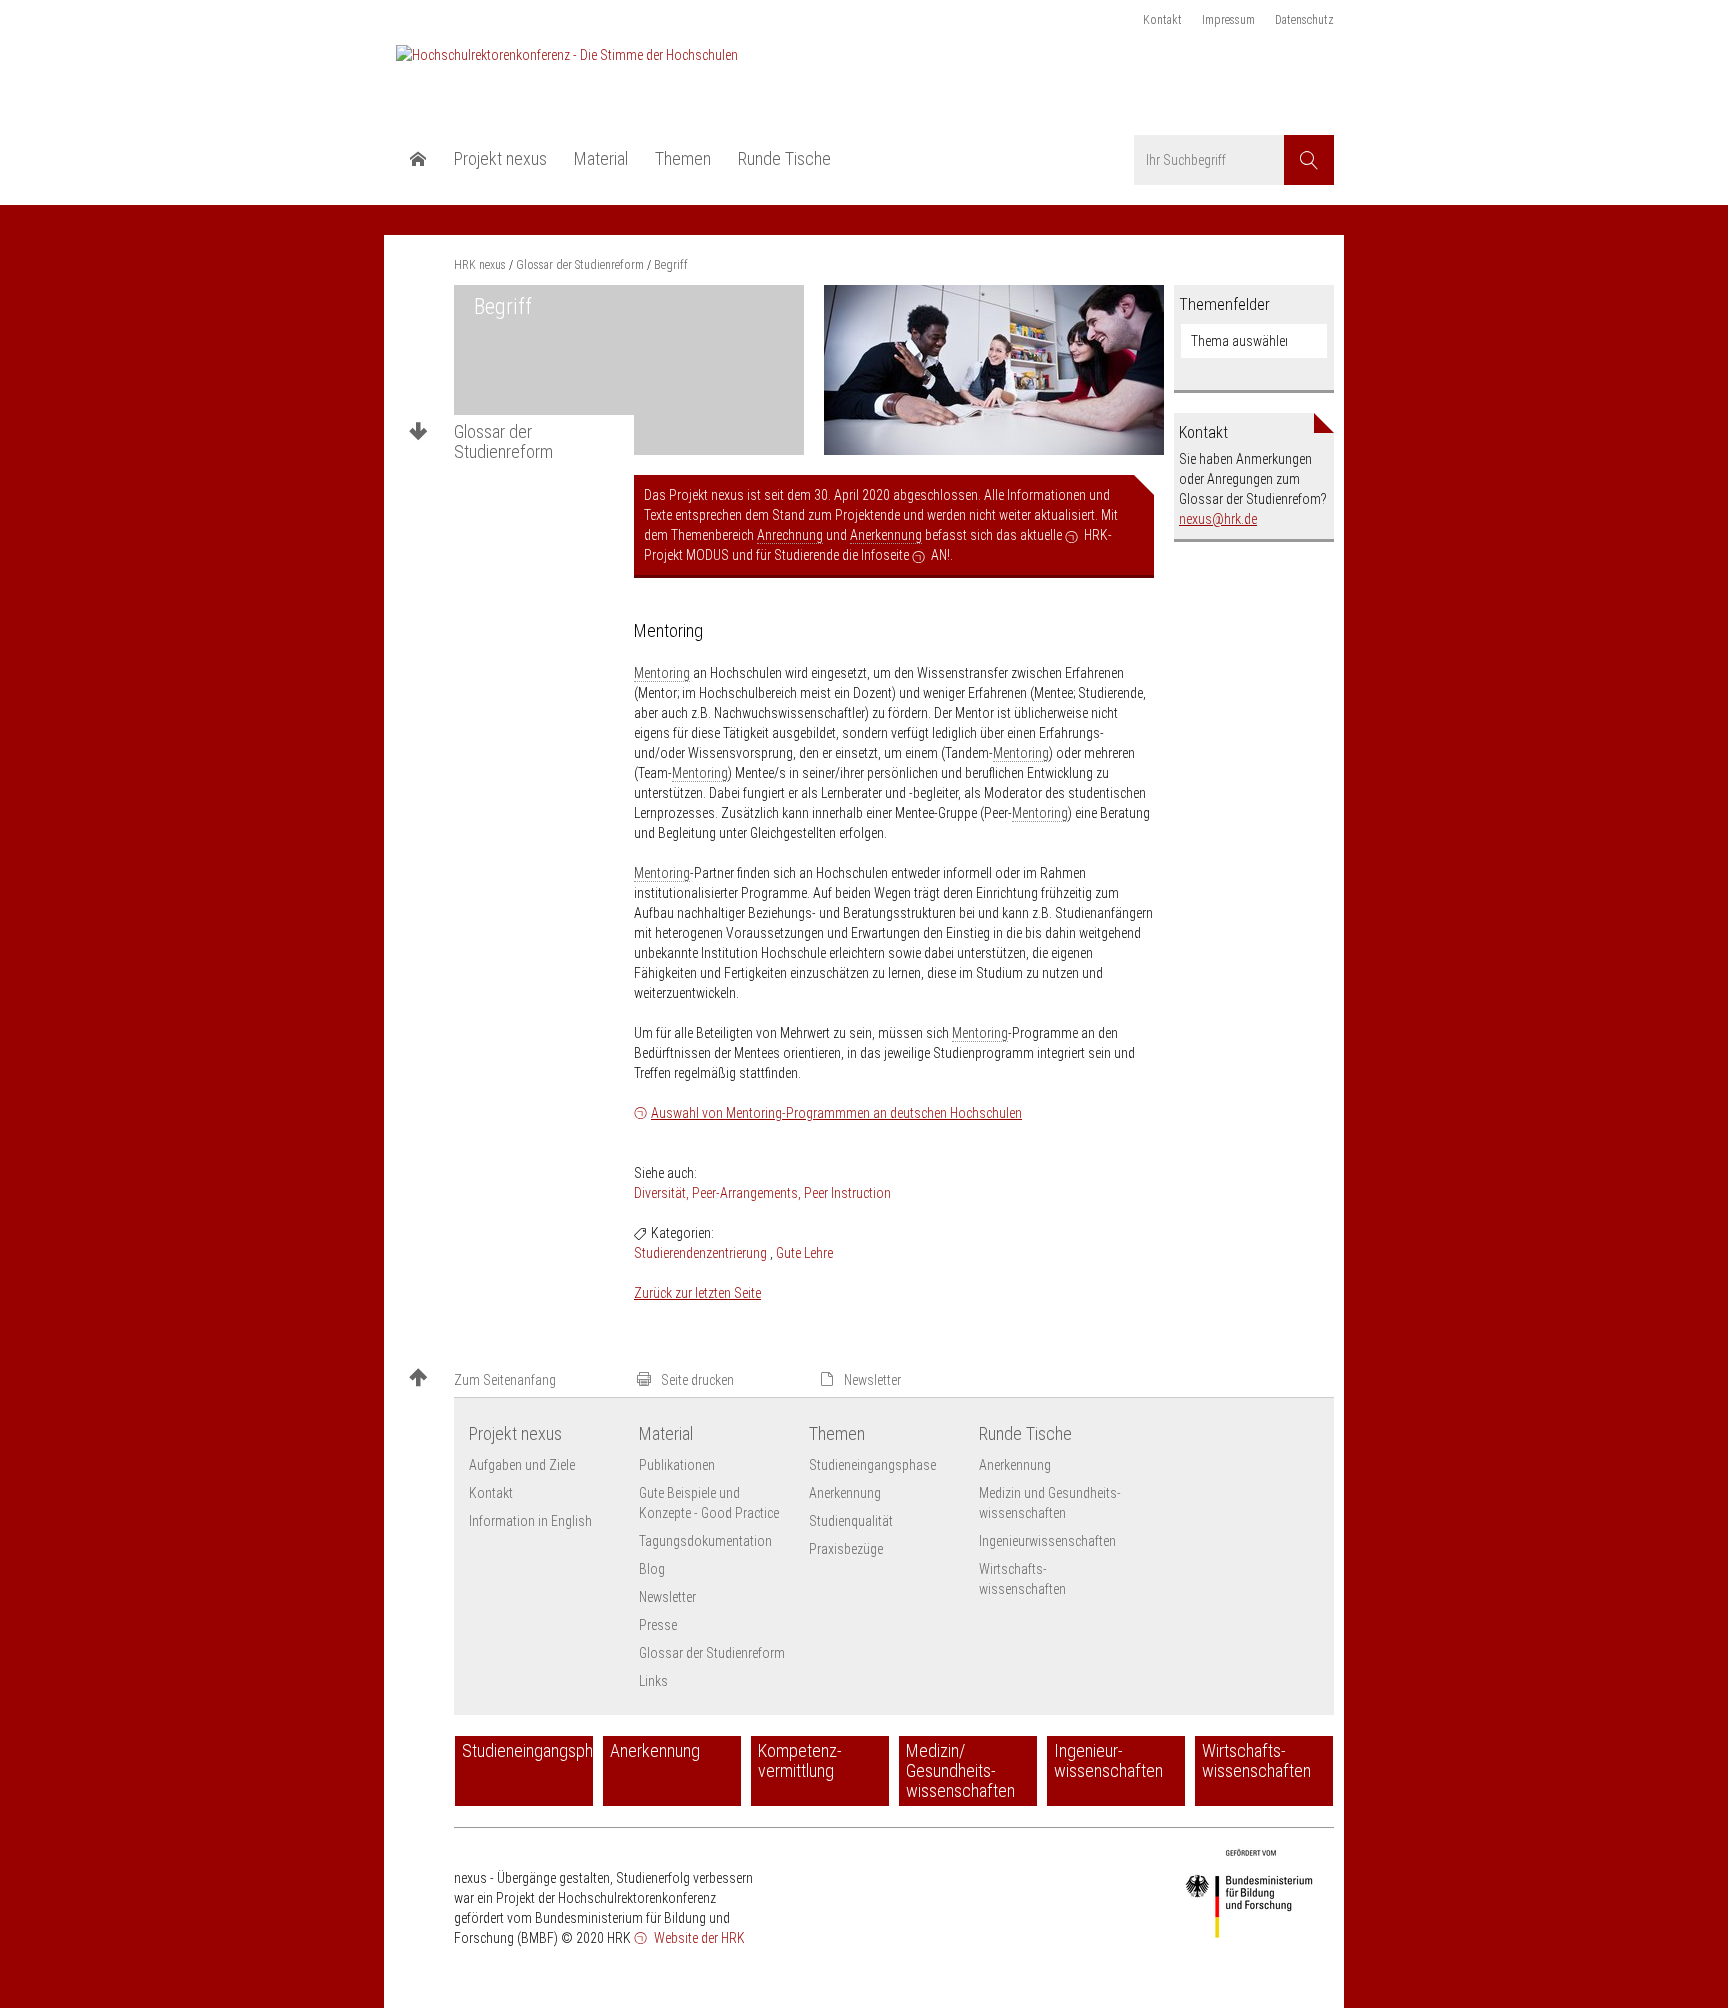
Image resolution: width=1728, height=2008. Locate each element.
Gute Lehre (804, 1253)
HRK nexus (480, 265)
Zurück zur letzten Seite (697, 1293)
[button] (514, 1379)
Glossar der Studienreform (503, 442)
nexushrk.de (1218, 519)
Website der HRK (698, 1938)
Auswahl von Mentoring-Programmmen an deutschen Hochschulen (836, 1113)
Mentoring (662, 673)
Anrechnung (790, 535)
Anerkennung (886, 535)
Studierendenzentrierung (700, 1253)
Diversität (660, 1193)
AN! (940, 555)
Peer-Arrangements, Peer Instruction (791, 1193)
